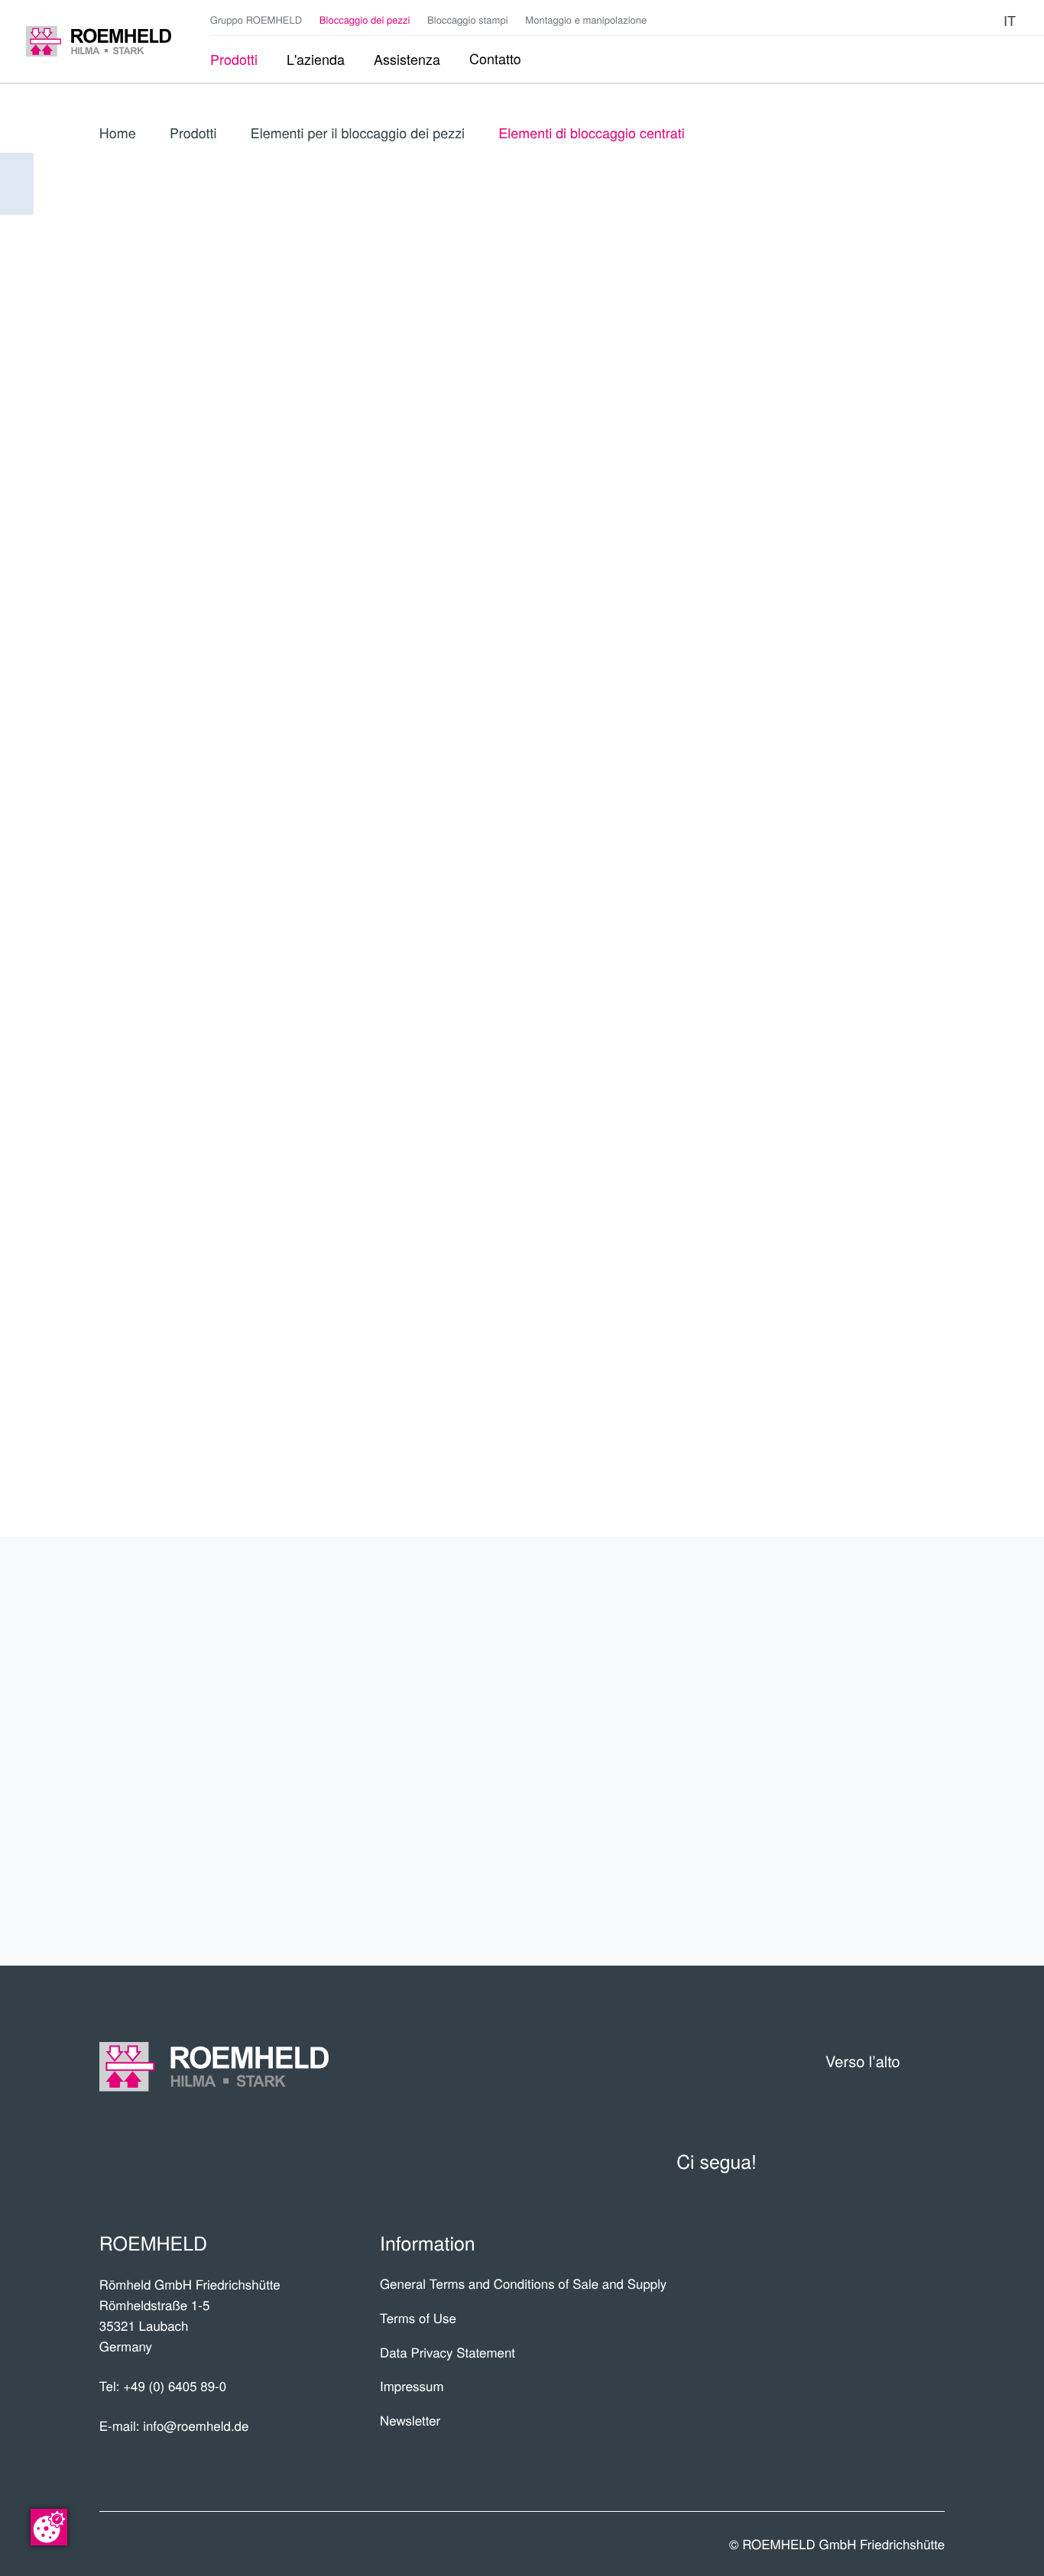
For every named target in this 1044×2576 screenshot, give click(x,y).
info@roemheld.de (196, 2426)
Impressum (412, 2386)
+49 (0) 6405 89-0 (175, 2386)
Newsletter (410, 2420)
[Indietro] (17, 184)
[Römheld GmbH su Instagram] (983, 21)
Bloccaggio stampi (467, 19)
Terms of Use (418, 2318)
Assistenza (874, 1751)
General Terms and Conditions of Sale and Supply (523, 2283)
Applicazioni (867, 1692)
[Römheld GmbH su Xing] (961, 21)
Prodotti (193, 133)
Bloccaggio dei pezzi (365, 19)
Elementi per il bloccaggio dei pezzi (358, 133)
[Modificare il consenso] (49, 2527)
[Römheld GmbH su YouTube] (914, 20)
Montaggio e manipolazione (586, 19)
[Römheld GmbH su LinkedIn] (938, 21)
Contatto (885, 1810)
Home (118, 133)
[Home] (99, 42)
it (1010, 20)
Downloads (872, 1870)
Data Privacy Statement (447, 2352)
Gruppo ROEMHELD (256, 19)
